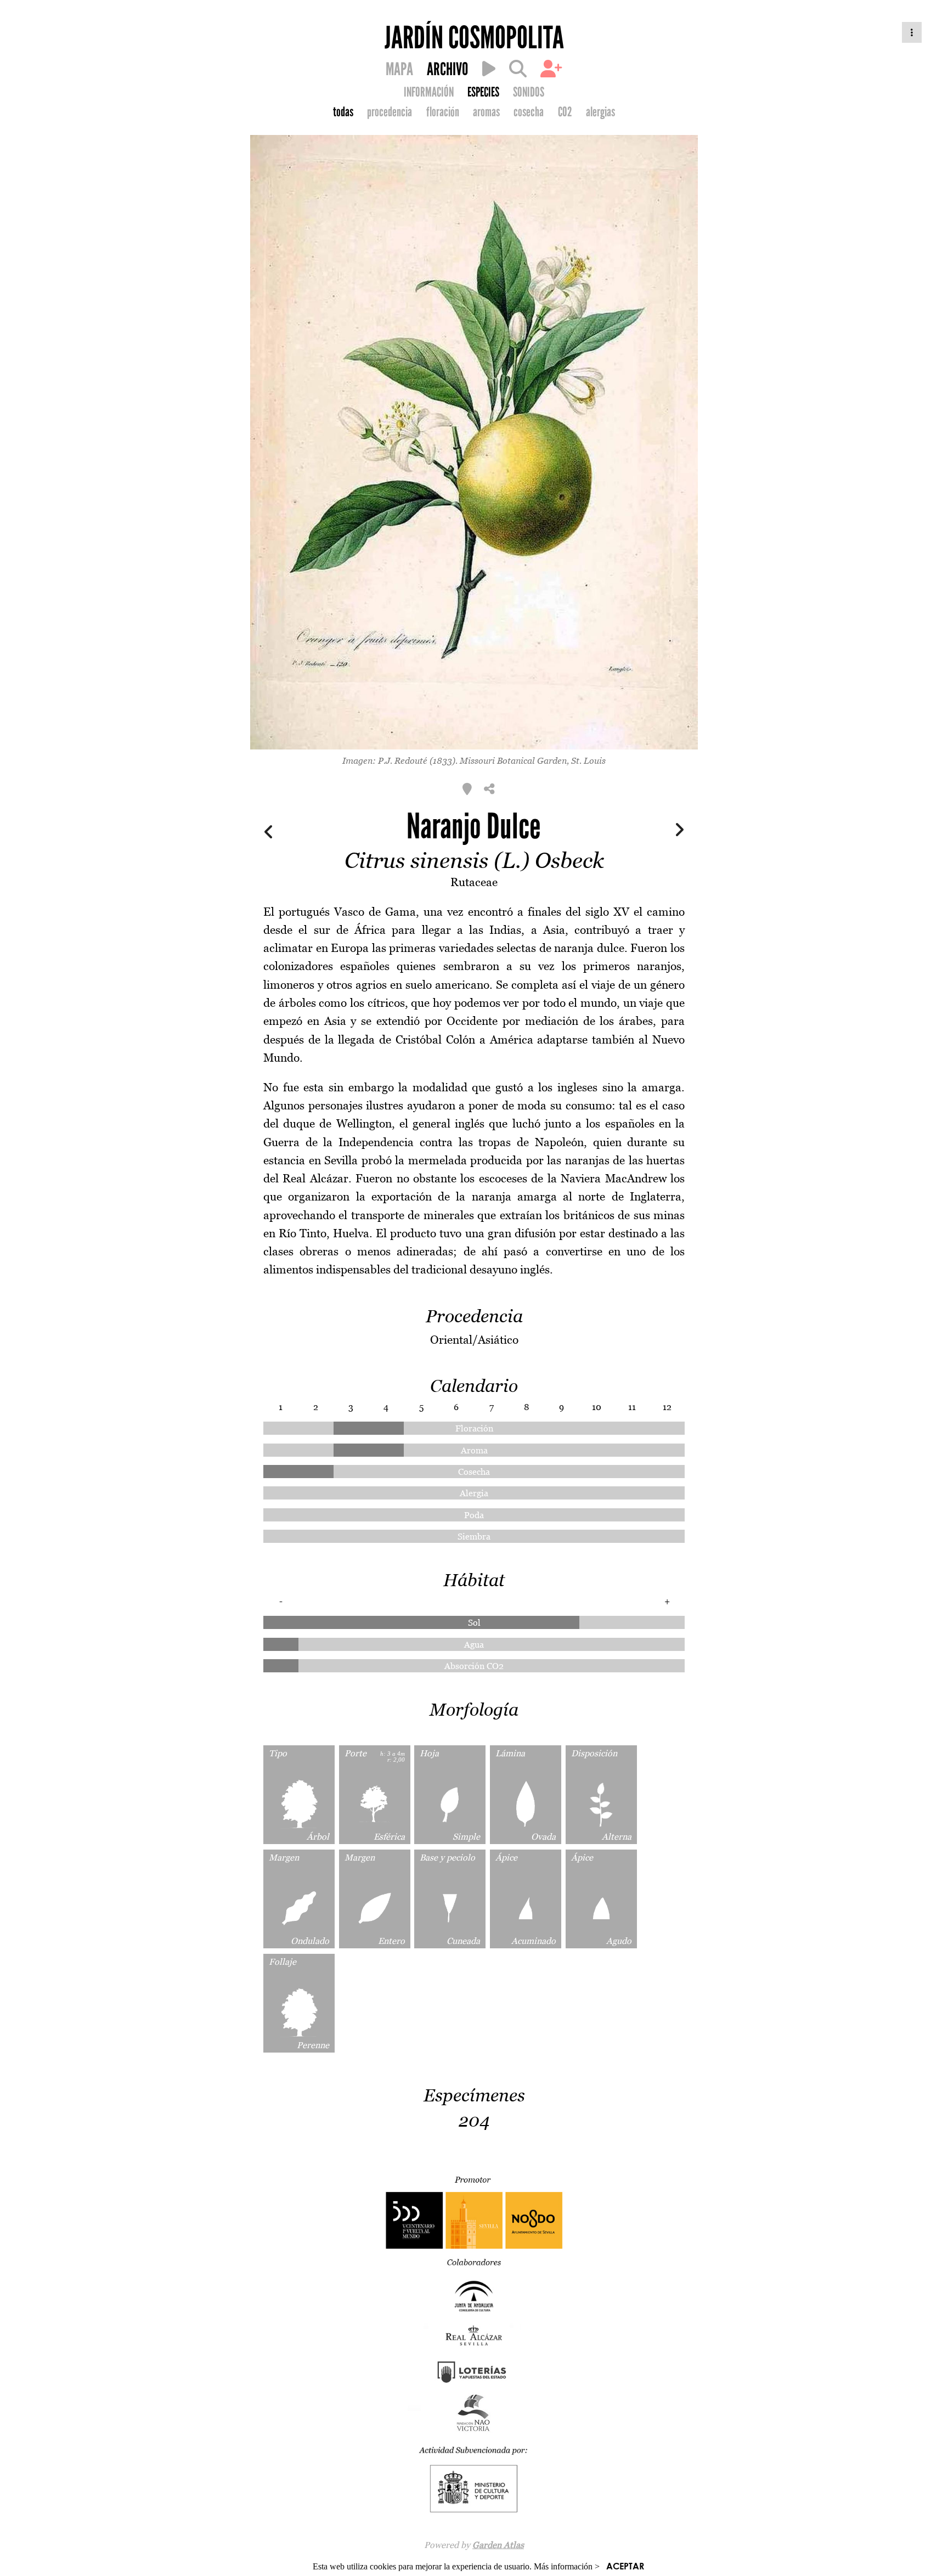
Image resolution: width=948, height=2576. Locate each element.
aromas (486, 112)
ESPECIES (483, 92)
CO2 (565, 112)
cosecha (529, 112)
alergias (600, 112)
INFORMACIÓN (429, 92)
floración (443, 112)
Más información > (567, 2566)
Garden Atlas (498, 2545)
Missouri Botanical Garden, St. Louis (533, 760)
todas (343, 112)
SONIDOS (529, 92)
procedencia (390, 112)
